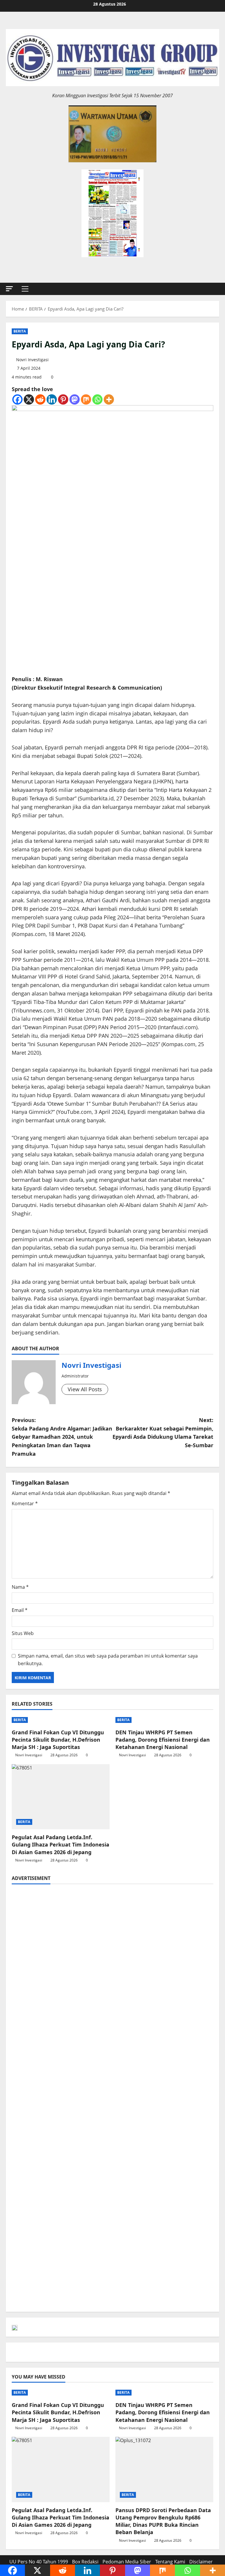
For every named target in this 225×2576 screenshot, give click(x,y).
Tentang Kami (170, 2562)
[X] (29, 399)
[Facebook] (17, 399)
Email (20, 1610)
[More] (109, 399)
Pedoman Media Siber (127, 2562)
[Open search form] (217, 289)
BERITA (20, 331)
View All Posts (85, 1389)
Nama (20, 1587)
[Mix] (86, 399)
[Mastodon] (75, 399)
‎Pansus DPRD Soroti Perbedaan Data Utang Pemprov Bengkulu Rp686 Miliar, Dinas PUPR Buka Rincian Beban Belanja (163, 2521)
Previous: (62, 1437)
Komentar (25, 1503)
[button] (9, 289)
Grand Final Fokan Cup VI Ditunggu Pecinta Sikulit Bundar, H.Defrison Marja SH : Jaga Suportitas (58, 1740)
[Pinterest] (63, 399)
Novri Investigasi (32, 360)
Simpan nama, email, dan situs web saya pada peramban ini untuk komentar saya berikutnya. (108, 1660)
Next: (163, 1433)
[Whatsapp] (97, 399)
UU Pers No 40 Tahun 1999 (39, 2562)
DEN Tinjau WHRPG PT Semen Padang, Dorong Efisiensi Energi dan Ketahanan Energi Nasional (163, 1740)
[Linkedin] (52, 399)
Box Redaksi (85, 2562)
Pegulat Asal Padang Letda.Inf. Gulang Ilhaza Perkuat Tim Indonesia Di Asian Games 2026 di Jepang (60, 1844)
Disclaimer (201, 2562)
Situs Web (23, 1633)
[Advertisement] (112, 1931)
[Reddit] (40, 399)
